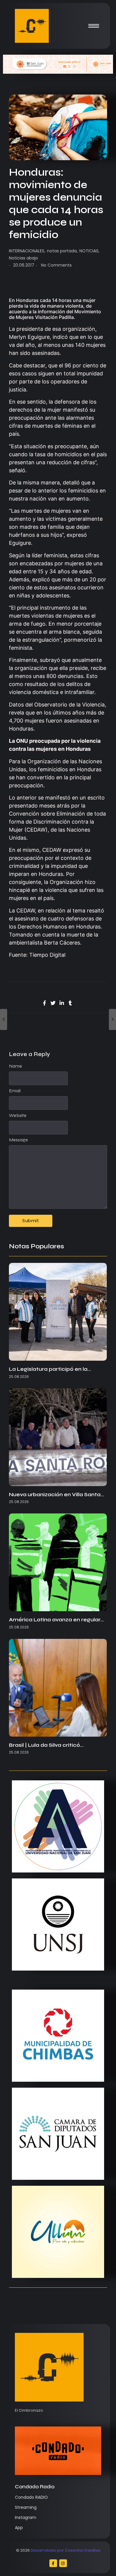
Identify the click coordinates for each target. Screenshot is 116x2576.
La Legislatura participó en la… (50, 1369)
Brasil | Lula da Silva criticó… (46, 1745)
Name (15, 1066)
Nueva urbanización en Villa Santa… (57, 1495)
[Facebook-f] (53, 2563)
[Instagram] (63, 2563)
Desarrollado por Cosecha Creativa (65, 2550)
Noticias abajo (23, 258)
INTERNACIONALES (27, 251)
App (19, 2528)
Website (18, 1115)
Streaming (26, 2507)
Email (15, 1091)
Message (18, 1140)
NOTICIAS (89, 251)
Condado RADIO (31, 2497)
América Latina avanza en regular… (56, 1620)
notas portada (62, 251)
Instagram (26, 2517)
